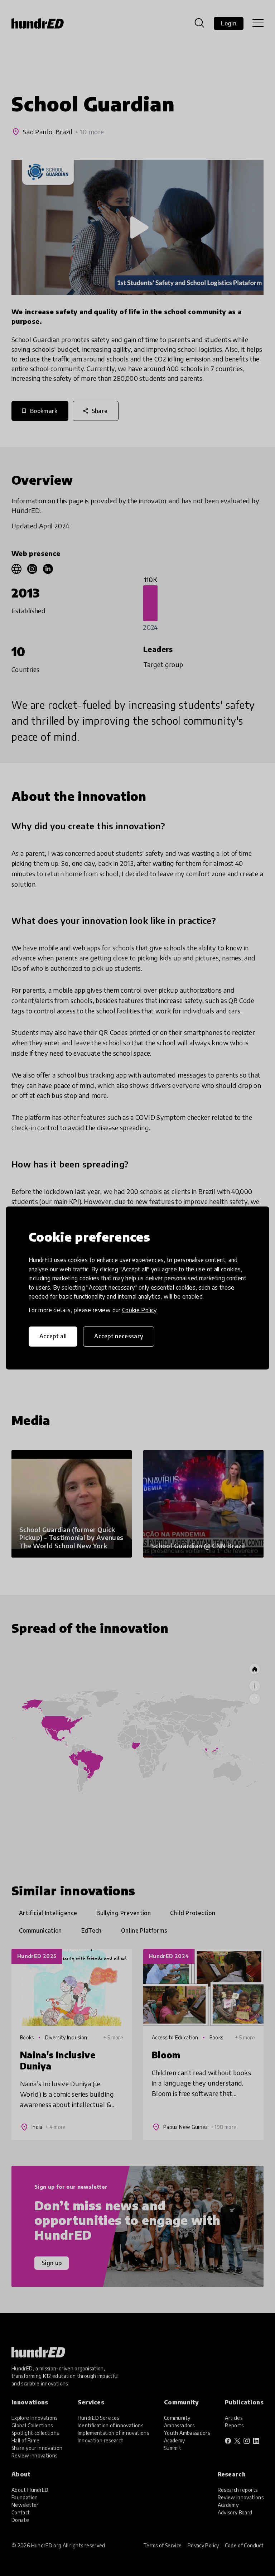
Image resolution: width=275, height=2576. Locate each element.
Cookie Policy (139, 1310)
